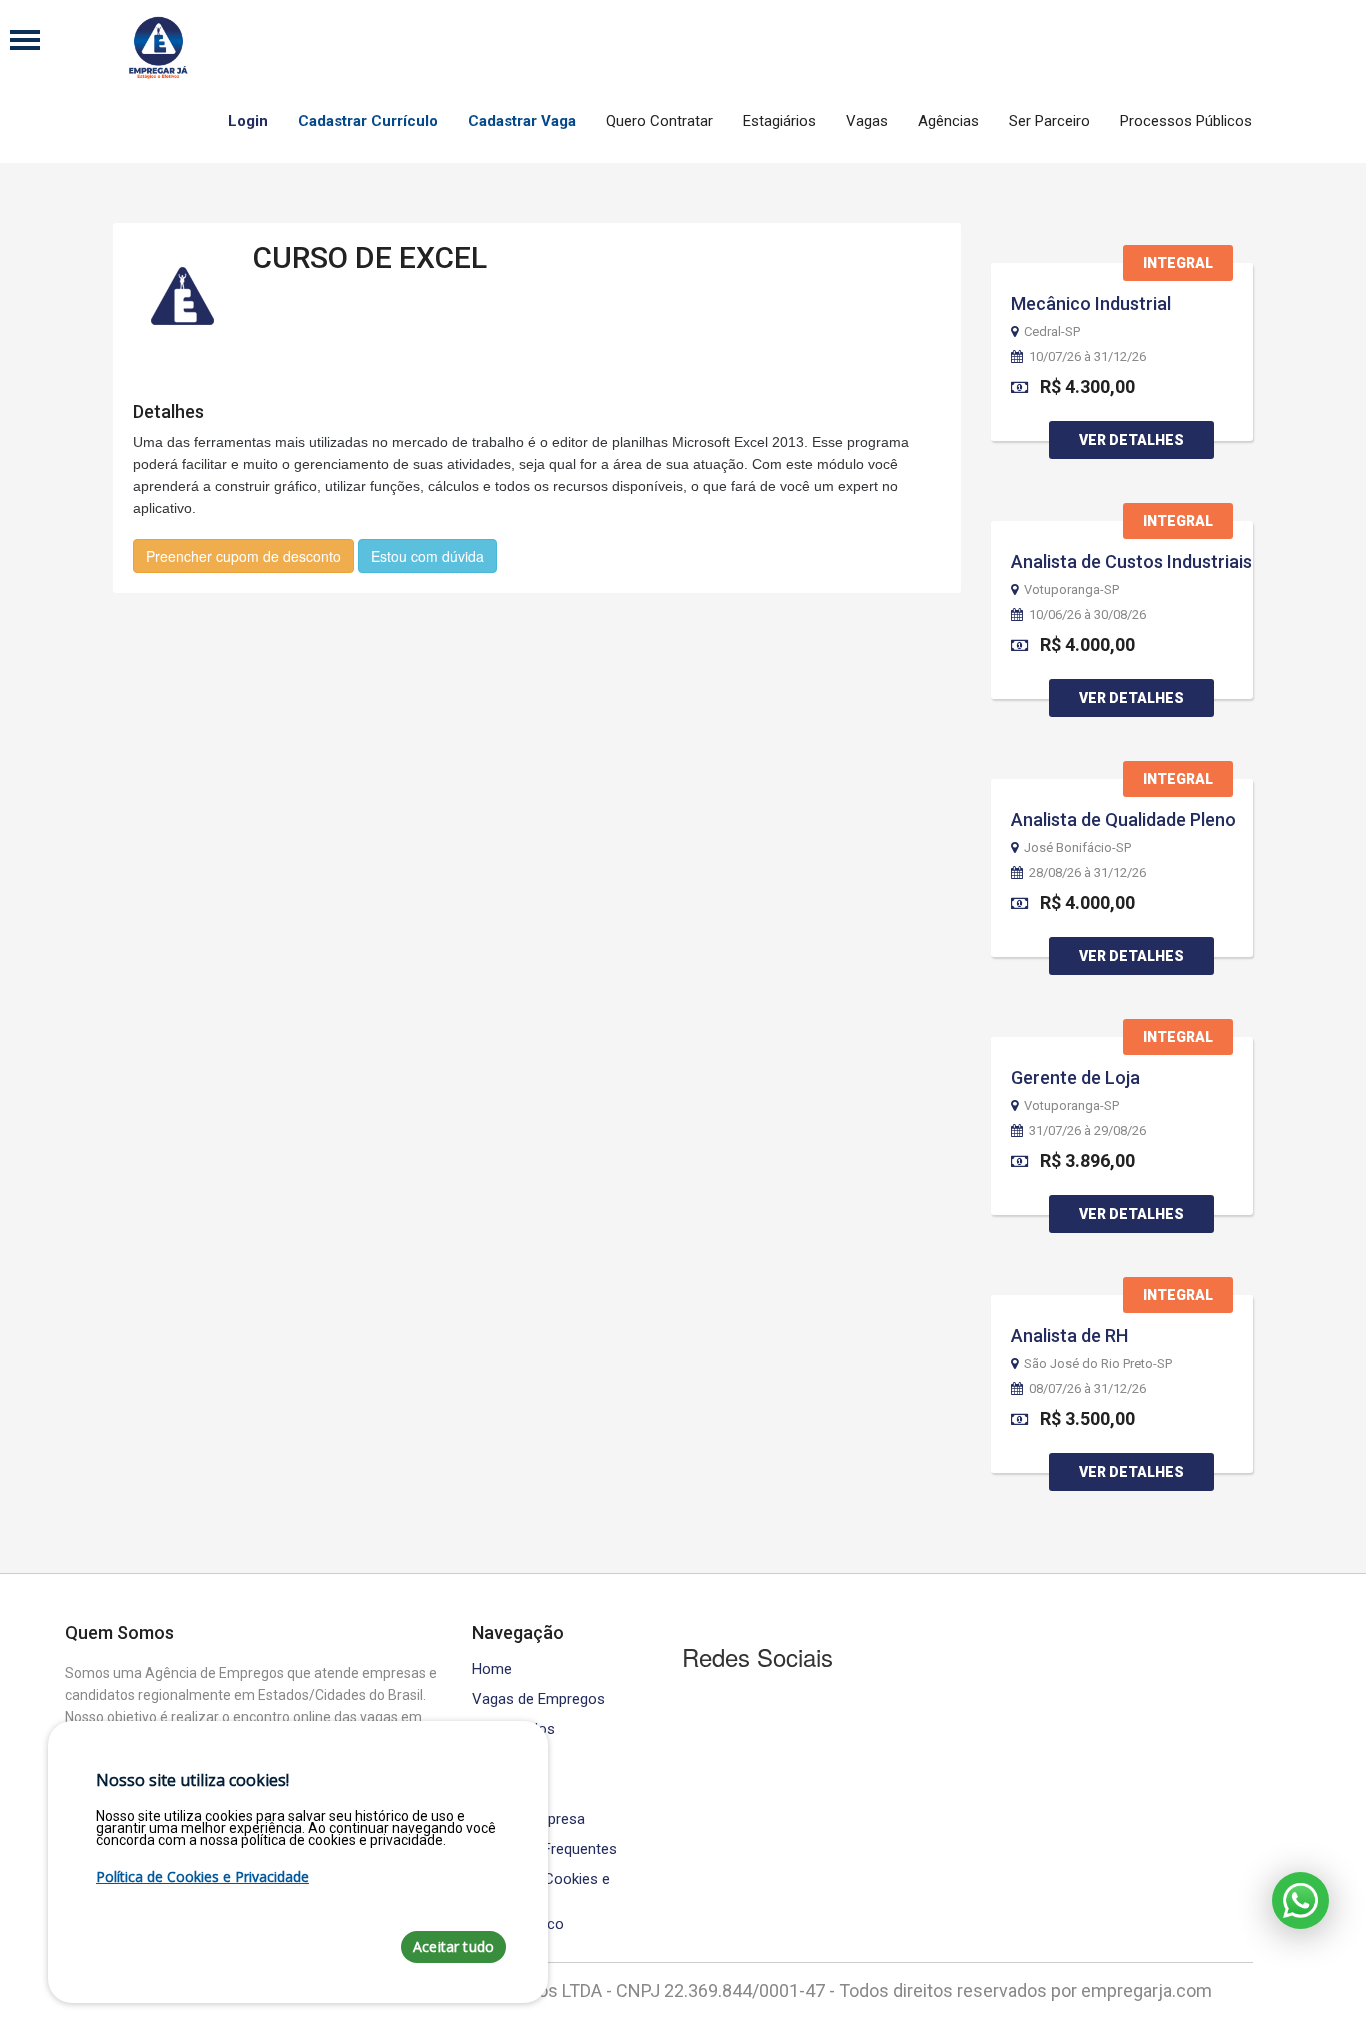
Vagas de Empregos (538, 1699)
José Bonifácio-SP (1077, 848)
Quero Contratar (659, 121)
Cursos (496, 1759)
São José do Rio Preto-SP (1098, 1364)
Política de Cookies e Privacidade (541, 1887)
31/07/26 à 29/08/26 (1087, 1131)
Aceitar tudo (453, 1946)
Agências (948, 121)
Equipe (493, 1789)
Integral (1178, 263)
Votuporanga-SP (1071, 590)
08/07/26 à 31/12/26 (1087, 1389)
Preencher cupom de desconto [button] (243, 556)
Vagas (867, 121)
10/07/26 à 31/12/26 (1087, 357)
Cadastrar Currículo (368, 121)
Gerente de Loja (1075, 1077)
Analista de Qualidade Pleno (1123, 819)
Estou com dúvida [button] (427, 556)
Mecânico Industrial (1091, 303)
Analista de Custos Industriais (1131, 561)
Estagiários (779, 121)
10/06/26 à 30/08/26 (1087, 615)
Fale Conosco (518, 1924)
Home (492, 1669)
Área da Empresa (528, 1819)
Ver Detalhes (1131, 440)
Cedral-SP (1052, 332)
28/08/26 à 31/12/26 (1087, 873)
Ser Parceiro (1049, 121)
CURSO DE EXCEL (370, 257)
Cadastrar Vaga (522, 121)
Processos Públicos (1186, 121)
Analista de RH (1069, 1335)
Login (248, 121)
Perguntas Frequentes (544, 1849)
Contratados (513, 1729)
